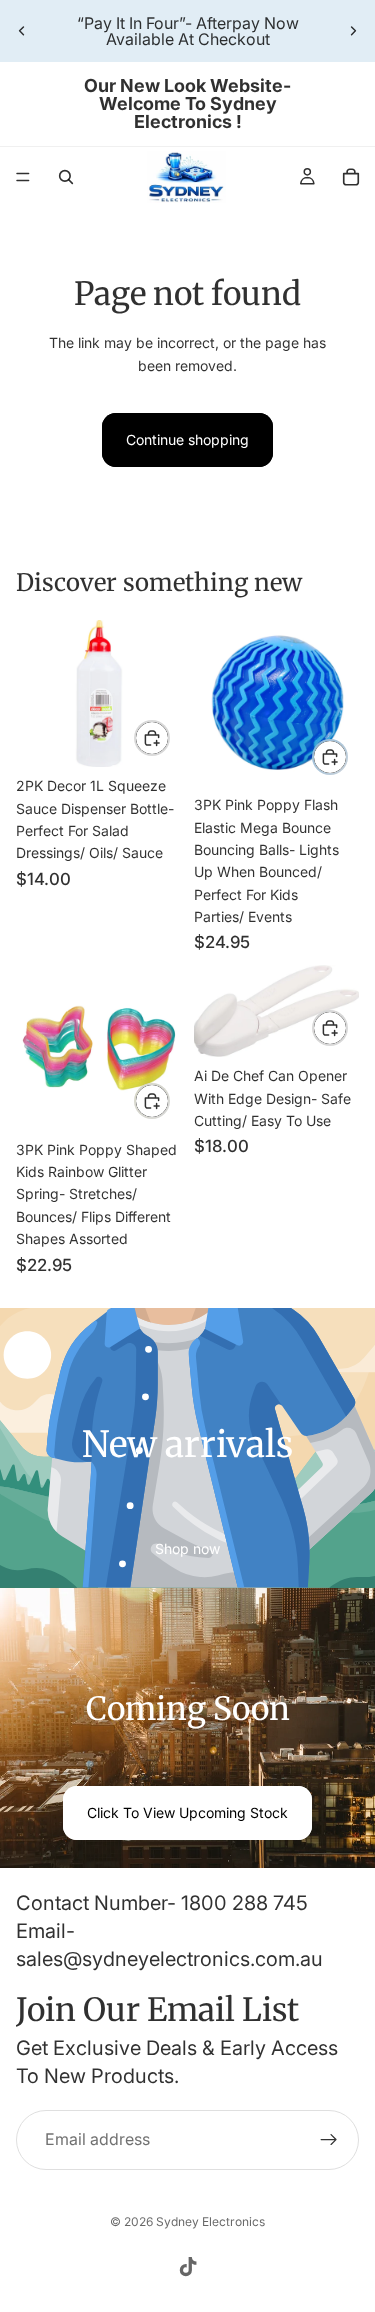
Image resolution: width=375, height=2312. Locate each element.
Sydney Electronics (210, 2221)
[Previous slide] (22, 31)
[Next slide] (353, 31)
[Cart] (351, 177)
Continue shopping (187, 439)
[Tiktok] (188, 2267)
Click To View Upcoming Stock (187, 1812)
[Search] (66, 177)
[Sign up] (329, 2141)
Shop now (187, 1548)
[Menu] (23, 177)
